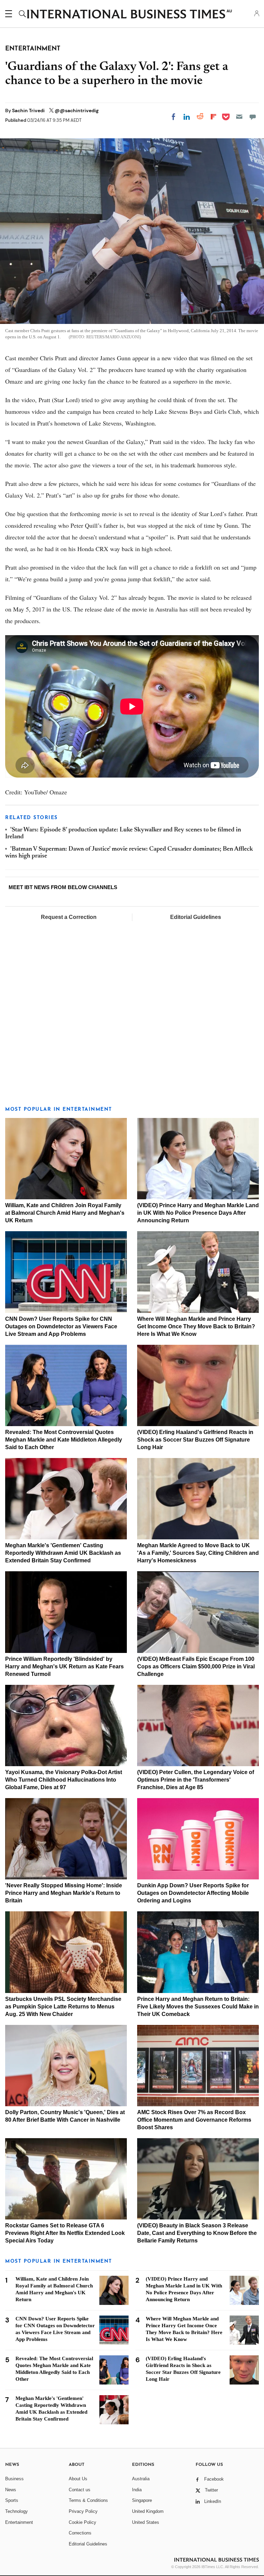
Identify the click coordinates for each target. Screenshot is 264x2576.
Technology (16, 2511)
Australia (141, 2479)
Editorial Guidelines (196, 917)
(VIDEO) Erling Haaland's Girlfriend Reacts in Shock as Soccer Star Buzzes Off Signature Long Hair (195, 1440)
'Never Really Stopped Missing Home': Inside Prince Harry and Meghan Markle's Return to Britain (64, 1893)
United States (146, 2522)
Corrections (80, 2533)
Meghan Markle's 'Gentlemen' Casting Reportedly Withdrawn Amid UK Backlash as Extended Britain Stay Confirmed (63, 1553)
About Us (78, 2479)
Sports (12, 2500)
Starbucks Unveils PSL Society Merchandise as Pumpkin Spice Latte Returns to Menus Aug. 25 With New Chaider (63, 2007)
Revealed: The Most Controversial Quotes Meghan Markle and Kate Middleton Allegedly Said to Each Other (64, 1440)
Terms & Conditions (88, 2500)
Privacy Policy (83, 2511)
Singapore (142, 2500)
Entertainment (19, 2522)
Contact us (80, 2490)
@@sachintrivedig (77, 110)
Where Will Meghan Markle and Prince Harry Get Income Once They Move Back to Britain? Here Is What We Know (196, 1326)
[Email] (239, 117)
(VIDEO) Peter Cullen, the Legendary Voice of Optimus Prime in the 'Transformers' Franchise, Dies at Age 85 (196, 1780)
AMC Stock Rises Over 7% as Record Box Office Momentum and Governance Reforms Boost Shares (194, 2120)
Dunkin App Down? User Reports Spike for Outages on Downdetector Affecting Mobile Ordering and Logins (193, 1893)
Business (14, 2479)
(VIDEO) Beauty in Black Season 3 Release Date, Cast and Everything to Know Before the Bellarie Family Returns (197, 2233)
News (11, 2490)
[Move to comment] (253, 117)
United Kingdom (148, 2511)
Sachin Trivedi (29, 110)
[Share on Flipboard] (213, 117)
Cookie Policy (82, 2522)
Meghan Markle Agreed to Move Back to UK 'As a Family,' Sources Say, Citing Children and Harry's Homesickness (198, 1553)
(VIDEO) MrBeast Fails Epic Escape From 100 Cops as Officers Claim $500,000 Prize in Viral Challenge (196, 1666)
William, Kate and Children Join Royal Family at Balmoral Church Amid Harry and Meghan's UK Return (65, 1213)
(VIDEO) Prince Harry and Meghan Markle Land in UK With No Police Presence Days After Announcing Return (198, 1213)
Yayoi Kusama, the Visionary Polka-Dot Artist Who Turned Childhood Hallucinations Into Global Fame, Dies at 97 (64, 1780)
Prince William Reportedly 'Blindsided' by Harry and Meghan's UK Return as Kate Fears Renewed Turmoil (64, 1666)
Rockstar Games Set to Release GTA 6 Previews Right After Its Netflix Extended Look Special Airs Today (65, 2233)
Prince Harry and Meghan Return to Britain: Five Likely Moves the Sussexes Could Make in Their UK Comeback (198, 2007)
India (137, 2490)
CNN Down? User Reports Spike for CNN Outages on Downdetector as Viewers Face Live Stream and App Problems (61, 1326)
